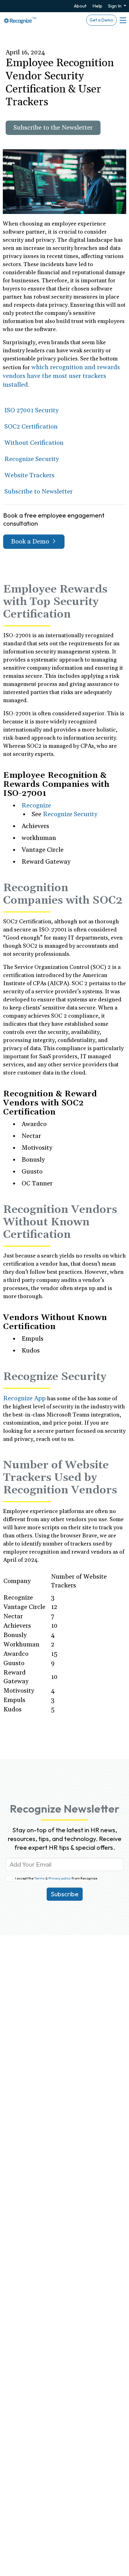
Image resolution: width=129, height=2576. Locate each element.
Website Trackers (29, 475)
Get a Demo (101, 20)
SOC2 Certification (31, 427)
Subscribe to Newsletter (39, 492)
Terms (40, 1878)
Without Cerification (34, 443)
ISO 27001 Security (31, 410)
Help (97, 6)
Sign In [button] (115, 6)
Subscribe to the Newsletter (53, 128)
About (80, 6)
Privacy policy (59, 1878)
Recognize (36, 806)
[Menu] (122, 20)
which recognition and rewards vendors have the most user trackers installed (61, 376)
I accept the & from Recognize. (57, 1878)
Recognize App (24, 1398)
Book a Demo (31, 542)
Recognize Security (32, 459)
